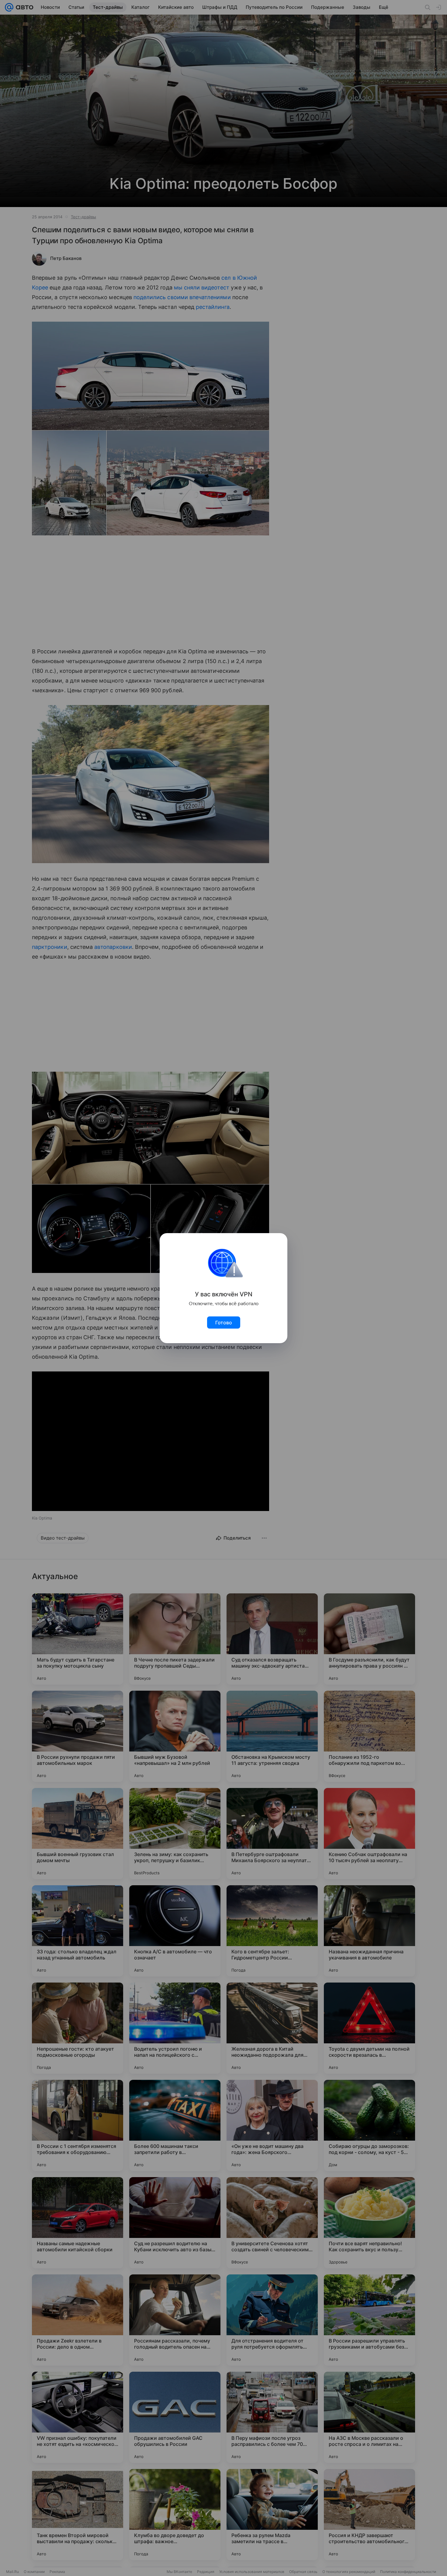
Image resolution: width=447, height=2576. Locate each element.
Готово (224, 1323)
